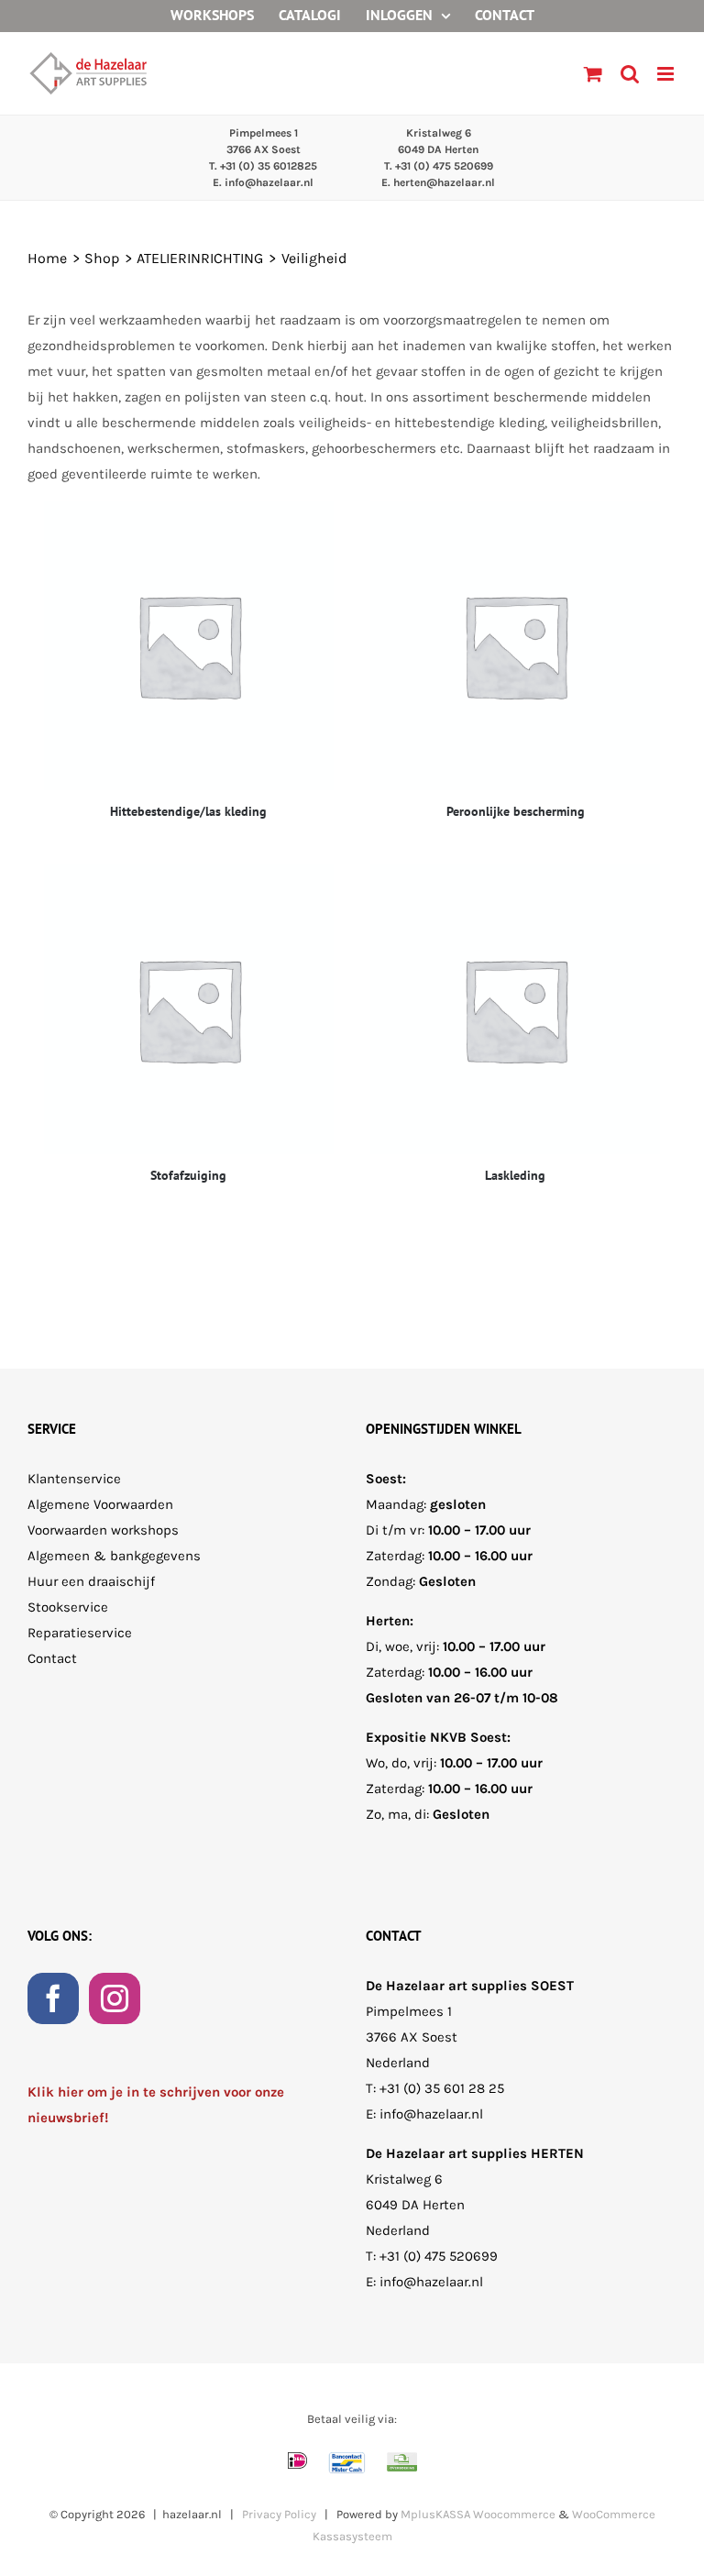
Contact (52, 1658)
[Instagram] (115, 1998)
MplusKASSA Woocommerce (478, 2514)
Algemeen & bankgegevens (114, 1556)
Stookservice (68, 1607)
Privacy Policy (279, 2514)
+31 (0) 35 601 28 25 (442, 2088)
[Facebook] (53, 1998)
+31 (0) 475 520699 (439, 2256)
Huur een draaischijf (91, 1581)
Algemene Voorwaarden (100, 1504)
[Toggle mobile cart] (593, 74)
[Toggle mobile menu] (667, 74)
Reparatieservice (80, 1633)
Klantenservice (74, 1479)
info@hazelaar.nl (431, 2114)
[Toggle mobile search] (630, 74)
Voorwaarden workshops (103, 1530)
